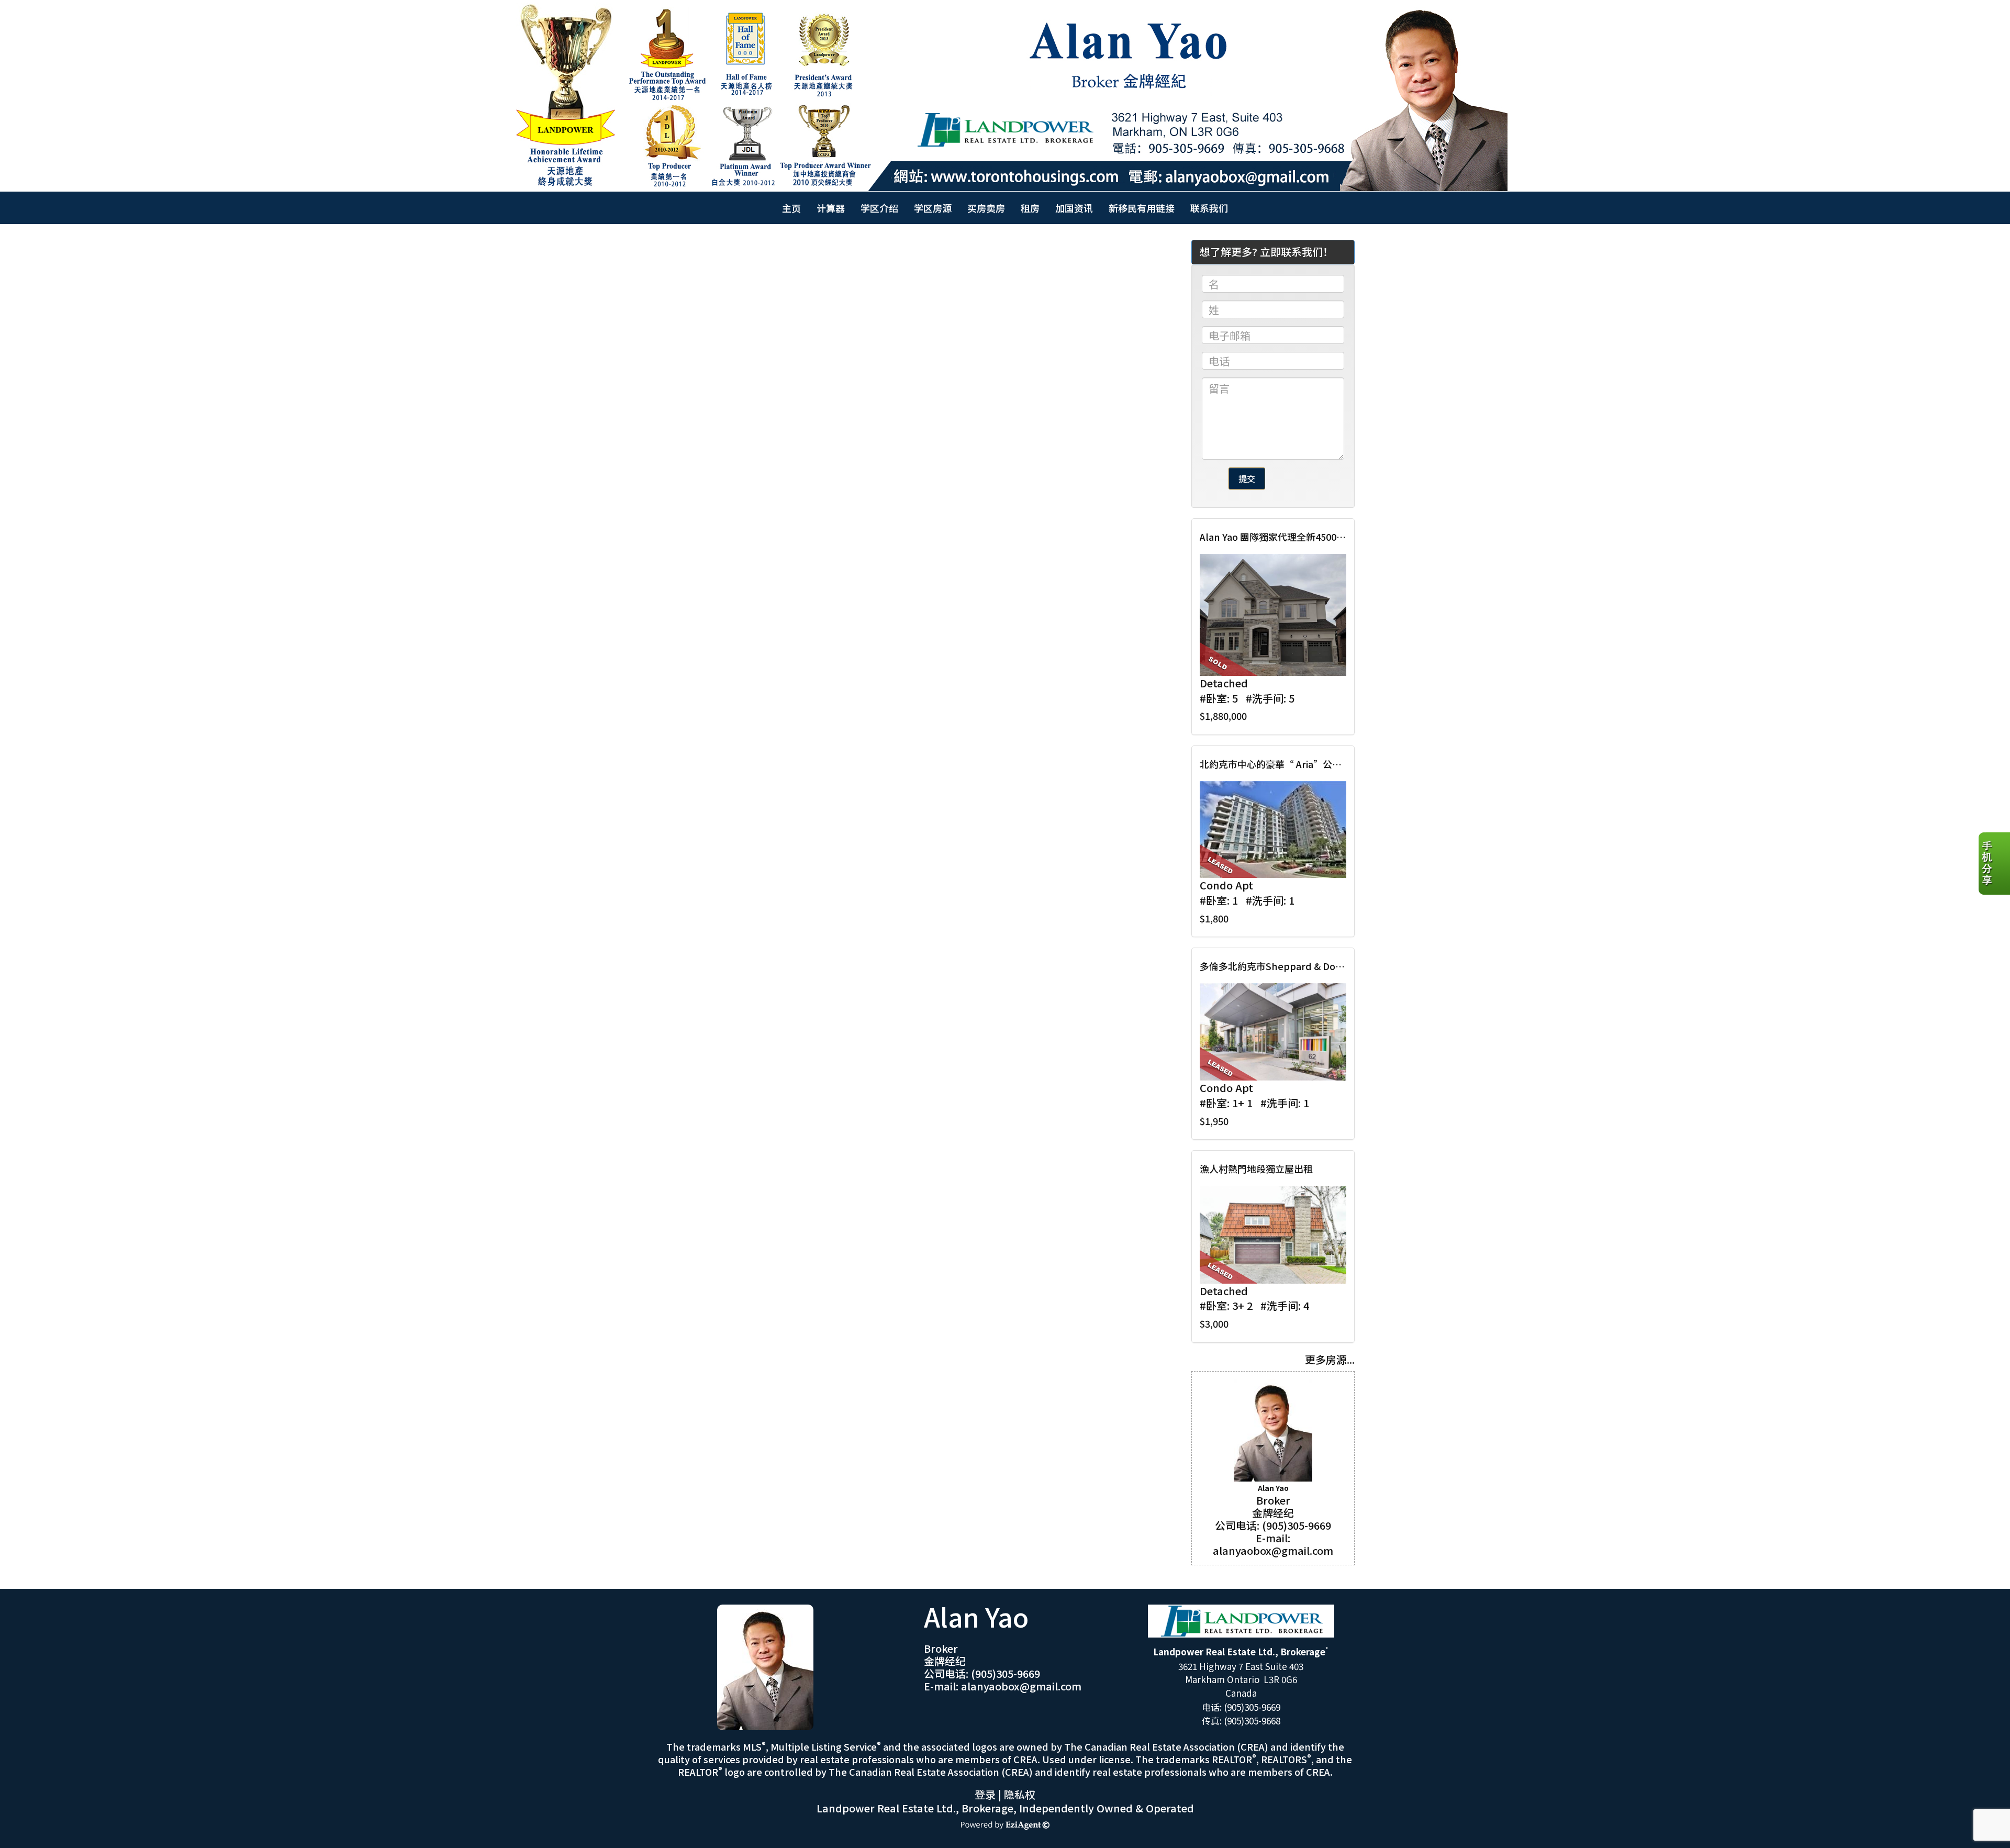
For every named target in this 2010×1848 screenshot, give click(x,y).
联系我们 (1209, 208)
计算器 (831, 208)
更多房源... (1330, 1359)
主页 (791, 208)
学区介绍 (879, 208)
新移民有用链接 (1142, 208)
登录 (985, 1794)
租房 (1030, 208)
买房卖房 (986, 208)
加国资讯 (1074, 208)
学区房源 (933, 208)
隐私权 (1020, 1794)
